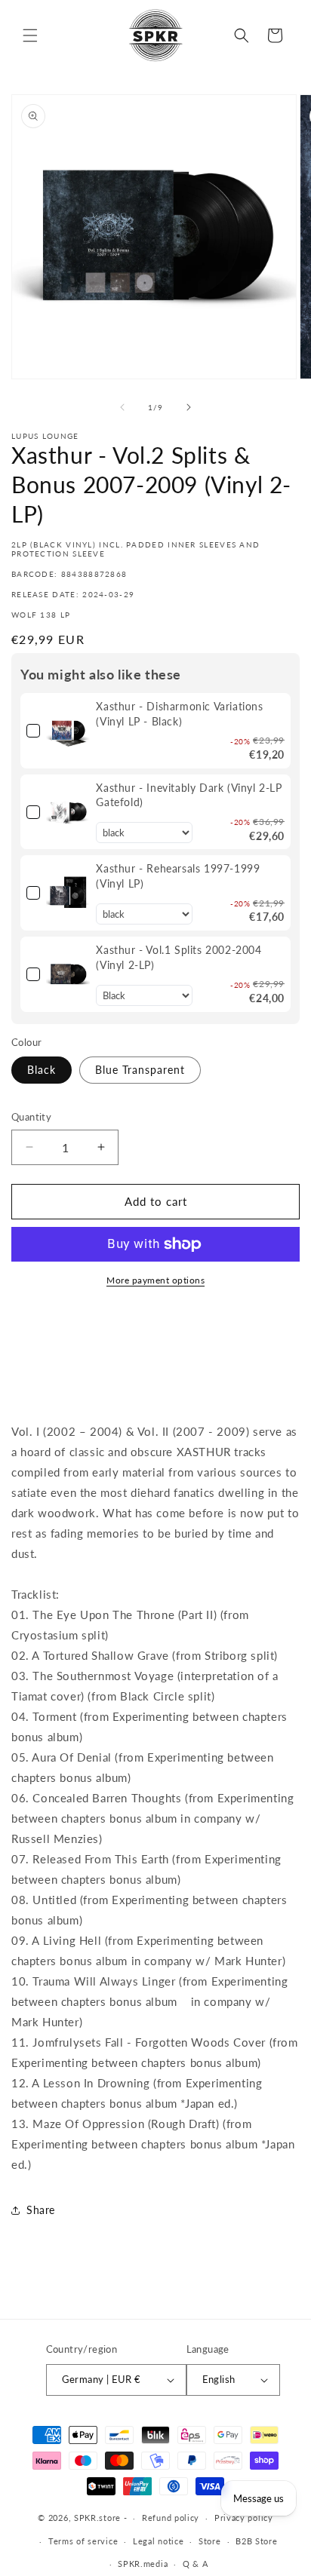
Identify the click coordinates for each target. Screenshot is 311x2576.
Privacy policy (244, 2518)
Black (42, 1070)
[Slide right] (189, 407)
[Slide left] (122, 407)
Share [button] (41, 2210)
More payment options (155, 1280)
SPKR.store (97, 2518)
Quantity (31, 1117)
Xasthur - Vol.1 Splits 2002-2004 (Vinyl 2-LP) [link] (179, 957)
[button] (30, 35)
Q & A (196, 2564)
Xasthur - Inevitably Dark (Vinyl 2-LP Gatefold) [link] (189, 795)
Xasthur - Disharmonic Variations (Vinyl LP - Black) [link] (179, 714)
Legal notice (158, 2541)
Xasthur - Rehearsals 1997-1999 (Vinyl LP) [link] (178, 876)
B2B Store (256, 2541)
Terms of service (83, 2541)
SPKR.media (143, 2564)
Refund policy (171, 2518)
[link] (68, 731)
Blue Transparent (140, 1070)
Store (210, 2541)
